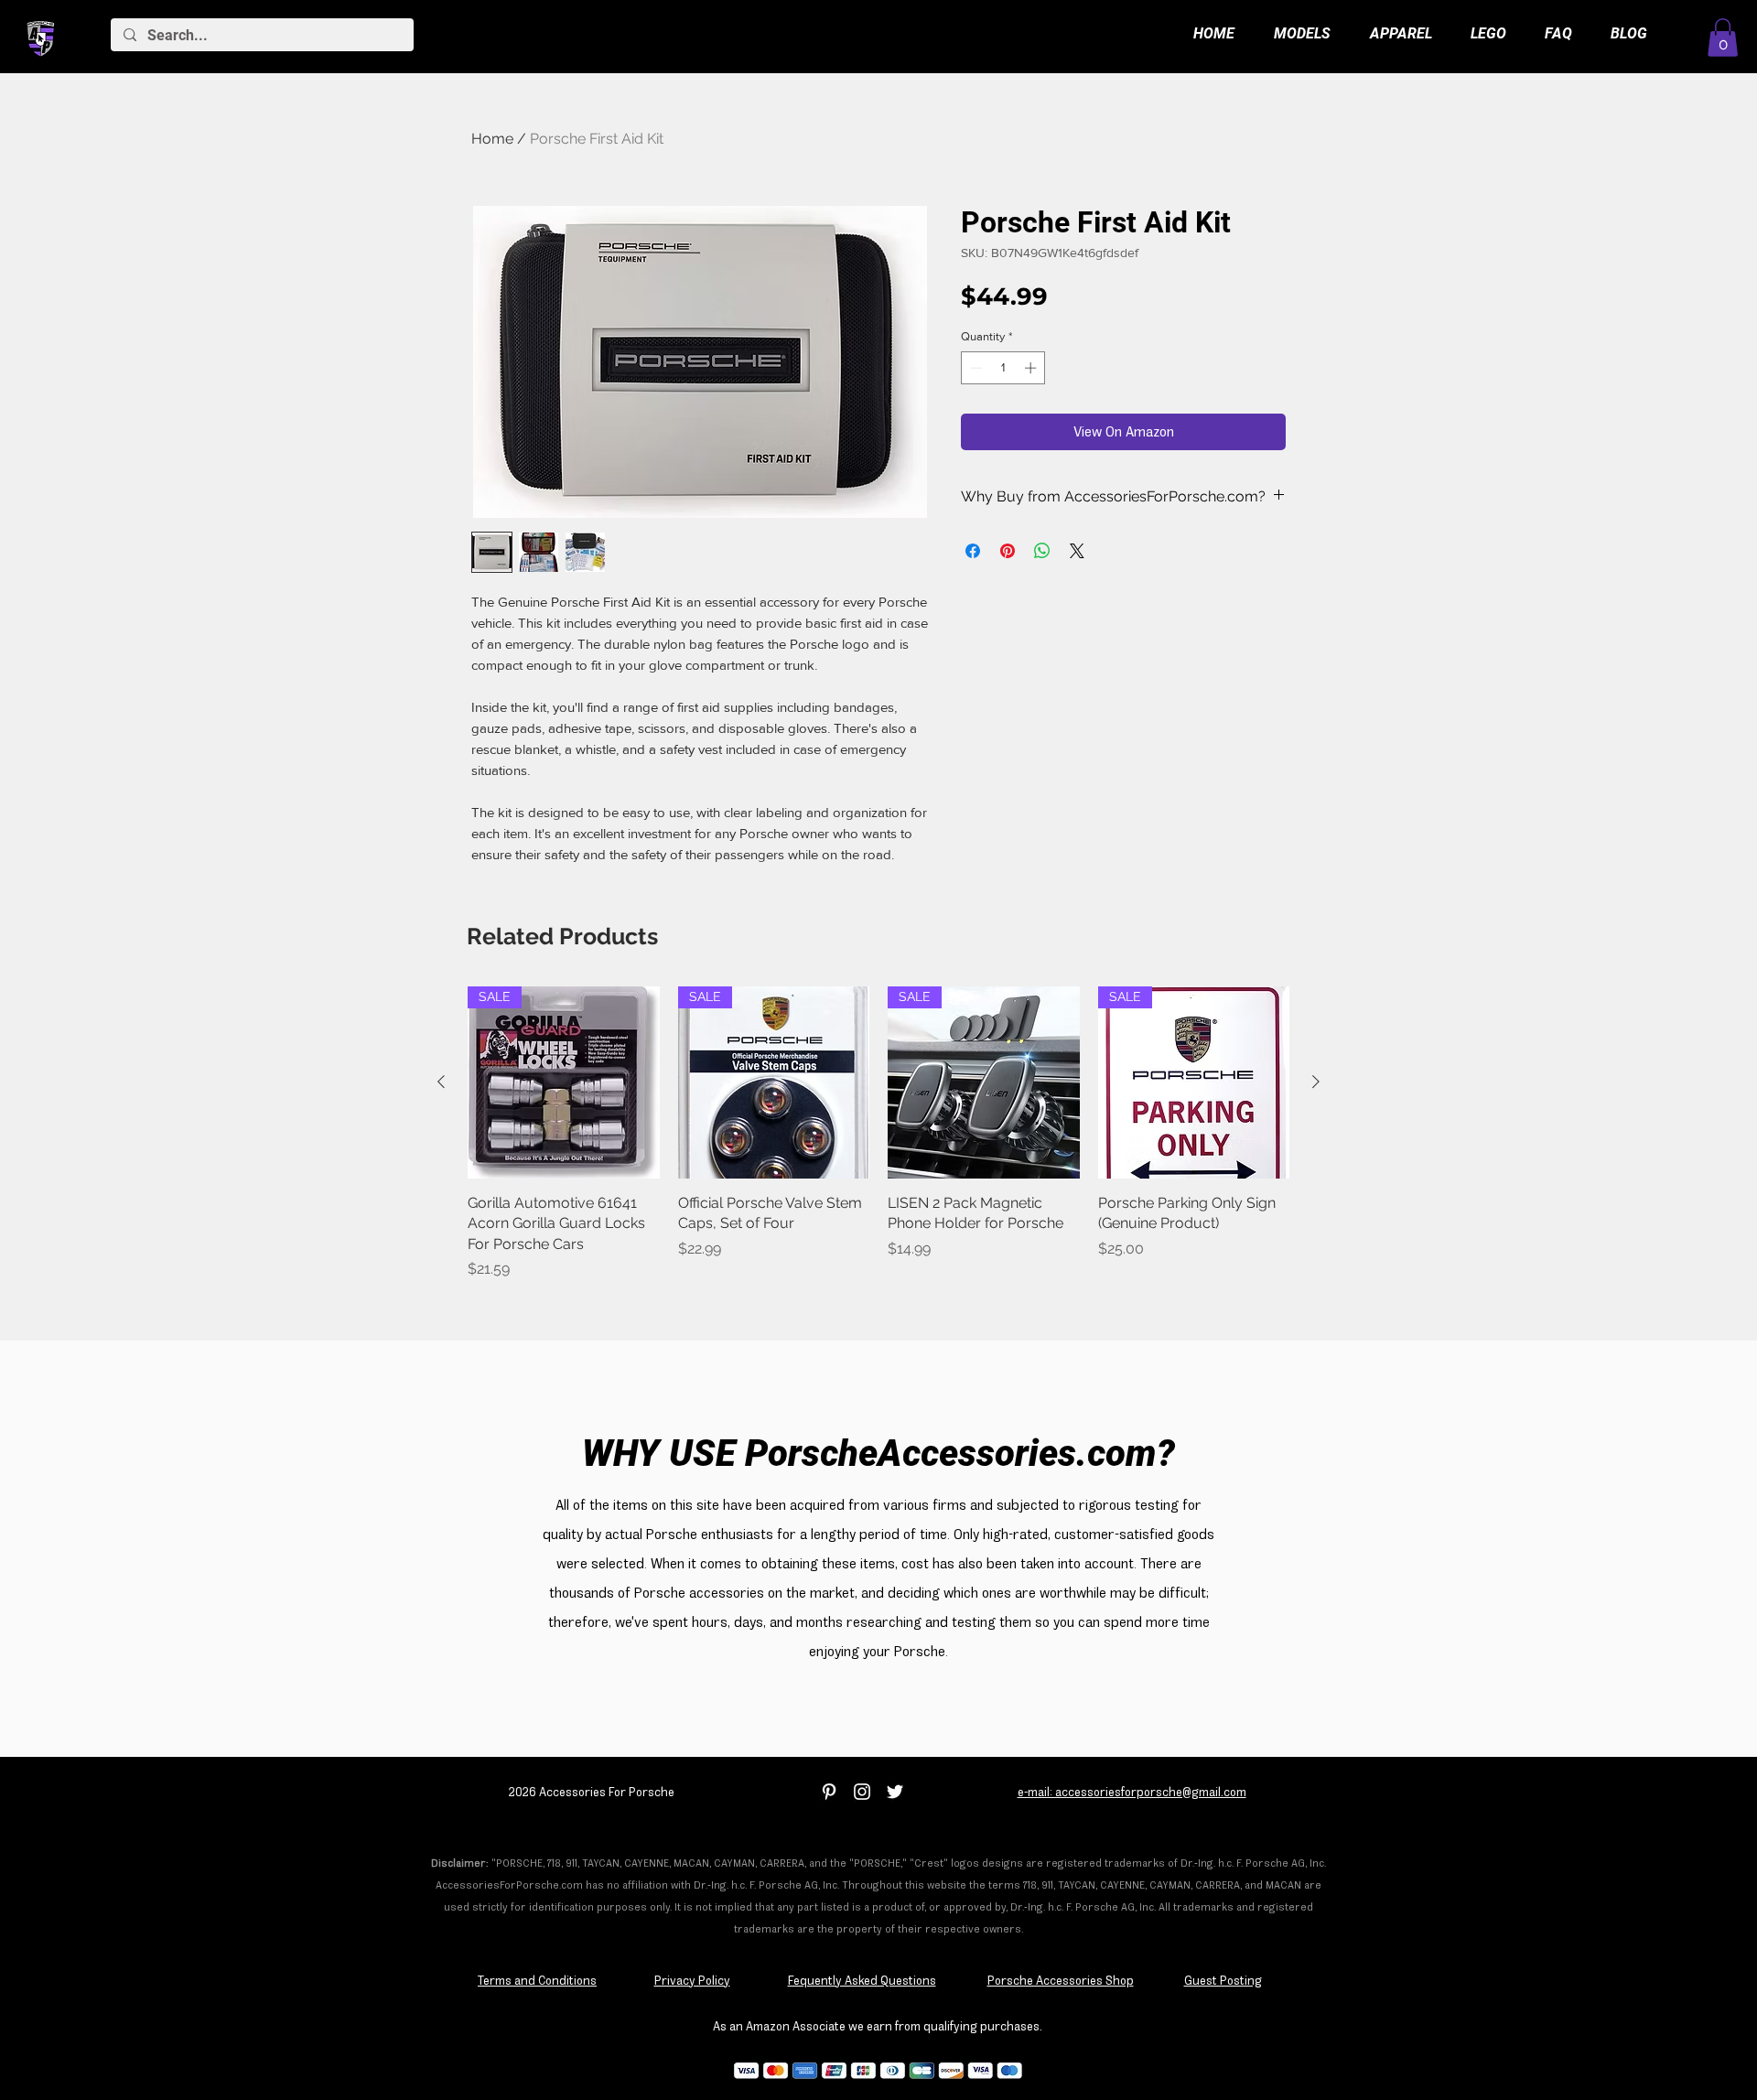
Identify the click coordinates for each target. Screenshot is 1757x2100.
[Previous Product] (441, 1082)
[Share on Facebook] (973, 551)
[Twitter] (895, 1792)
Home (492, 139)
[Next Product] (1316, 1082)
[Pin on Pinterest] (1008, 551)
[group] (878, 1143)
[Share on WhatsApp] (1042, 551)
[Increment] (1032, 368)
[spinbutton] (1003, 368)
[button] (1723, 38)
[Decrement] (975, 368)
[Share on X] (1077, 551)
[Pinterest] (829, 1792)
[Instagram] (862, 1792)
